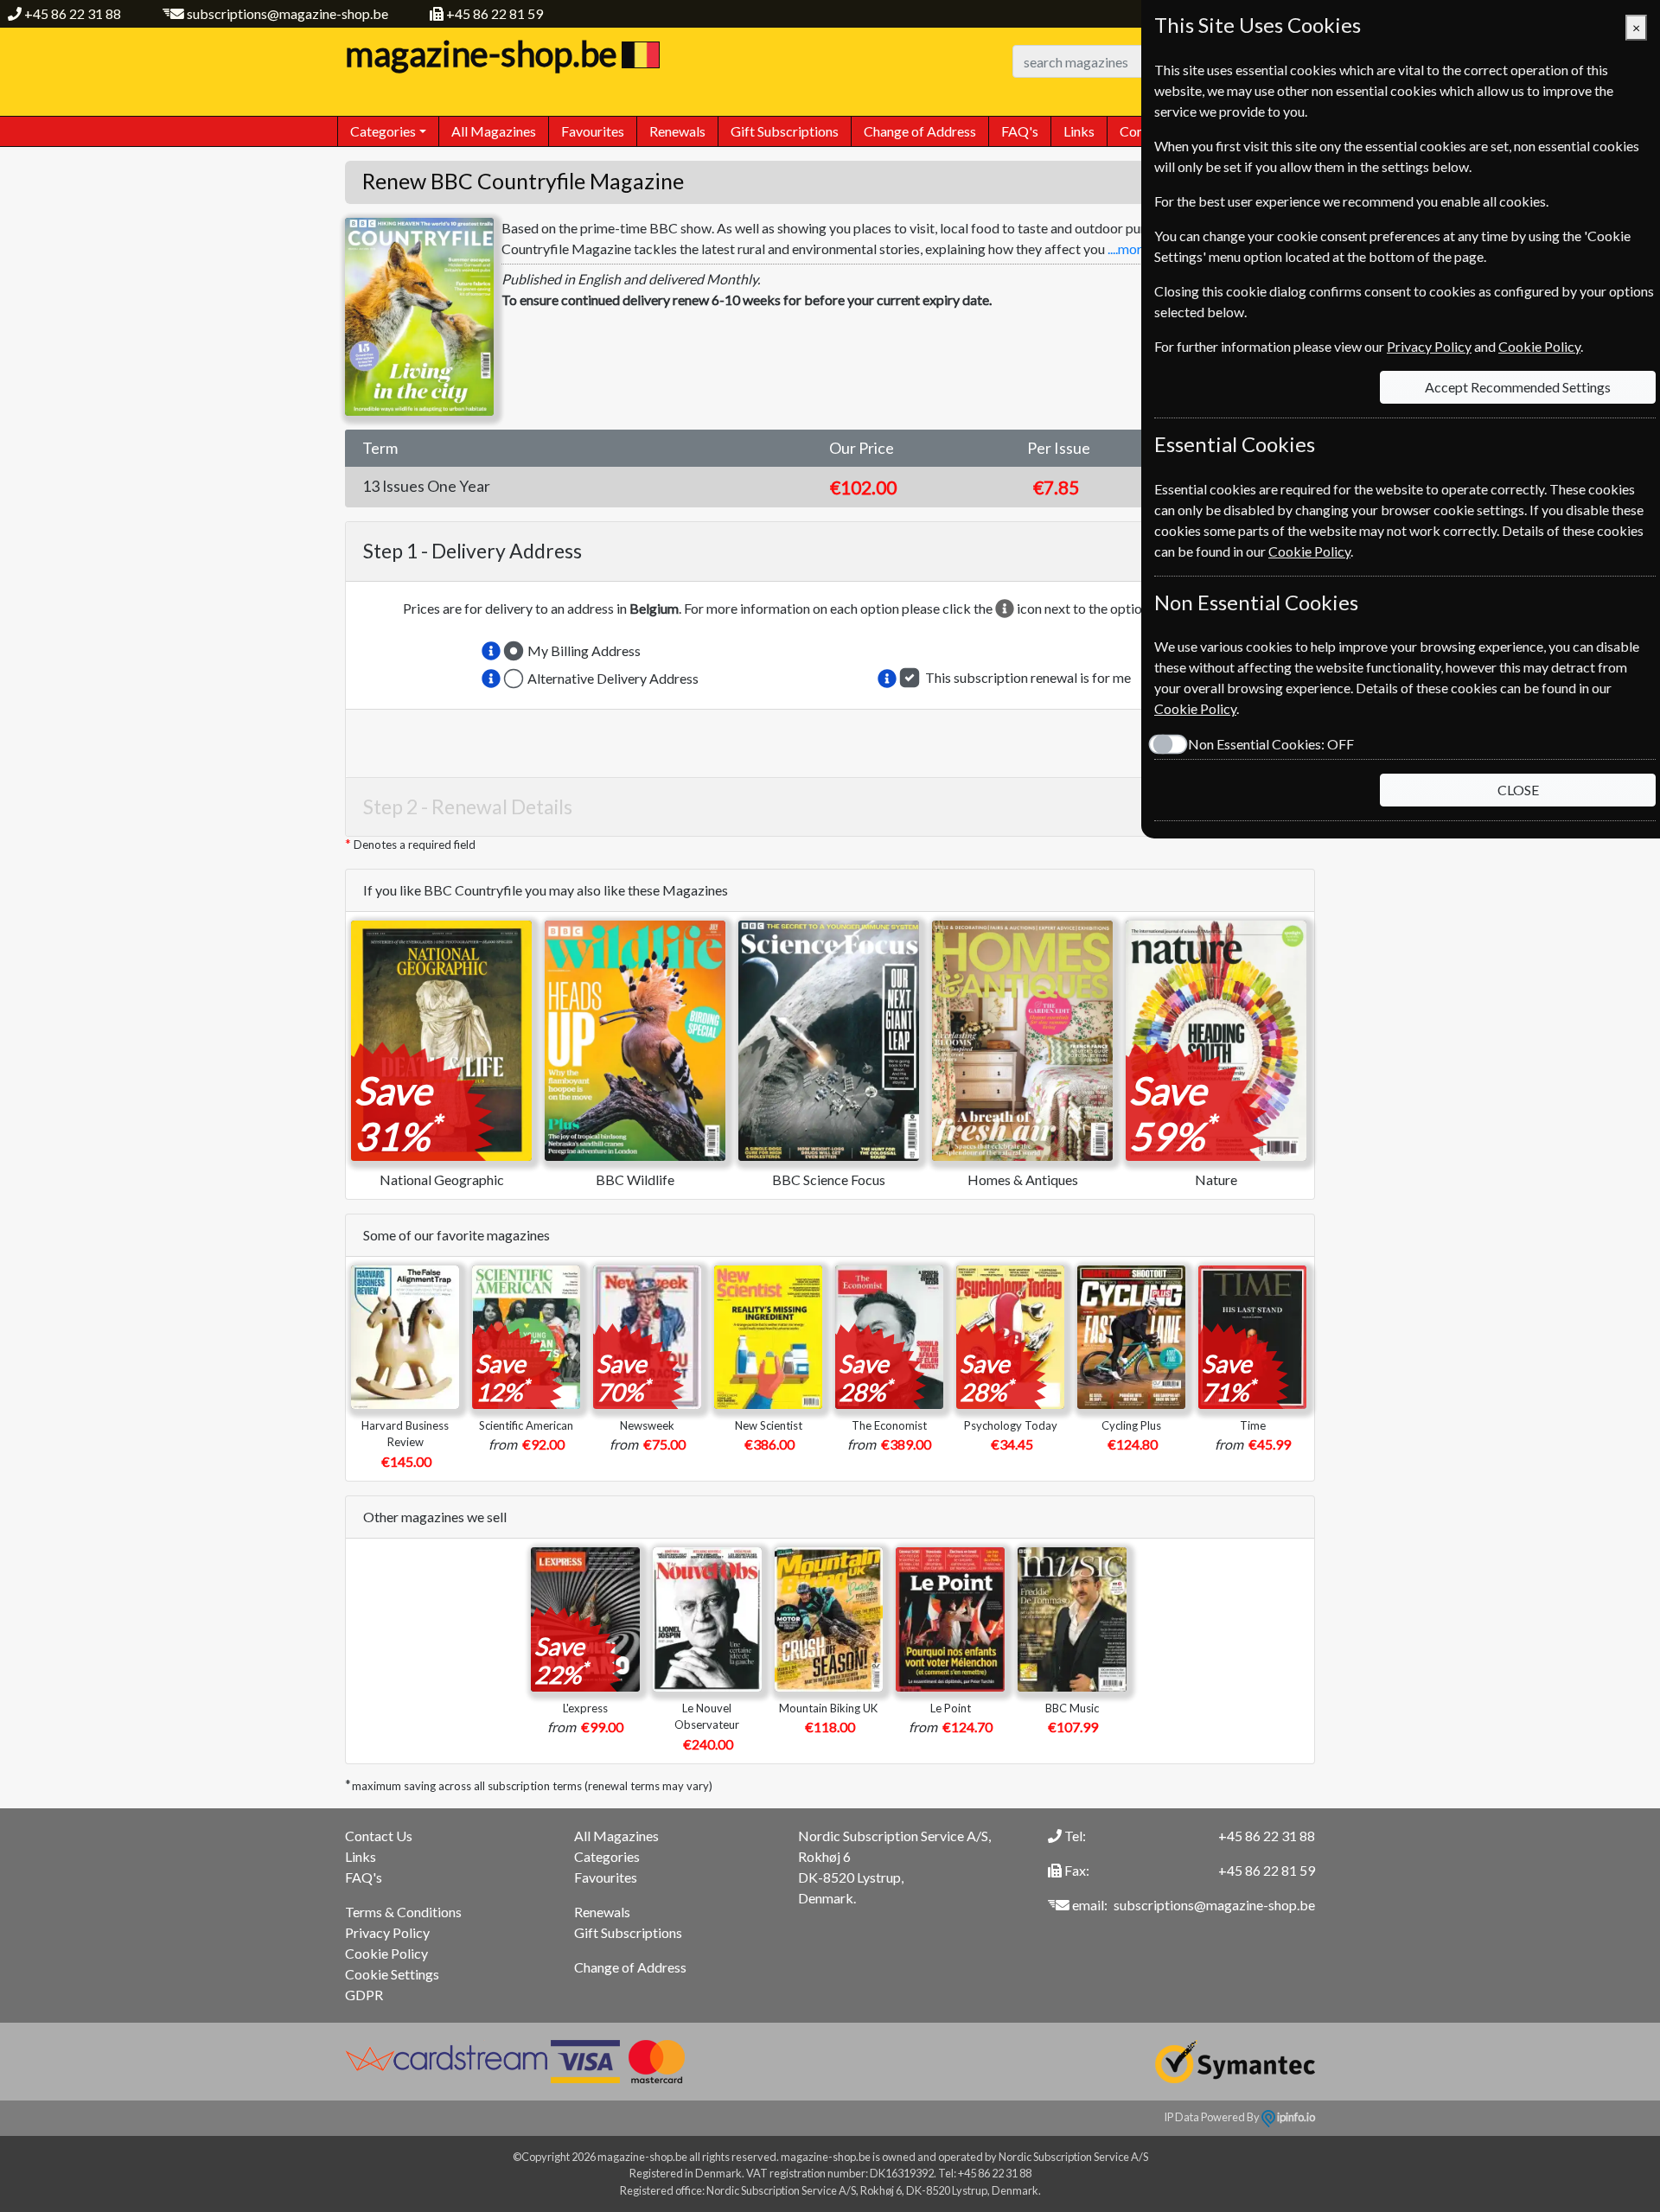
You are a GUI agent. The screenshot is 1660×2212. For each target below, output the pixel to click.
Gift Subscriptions (785, 131)
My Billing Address (584, 650)
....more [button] (1128, 249)
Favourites (593, 131)
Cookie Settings (392, 1974)
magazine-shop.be (481, 54)
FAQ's (1020, 131)
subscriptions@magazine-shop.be (287, 13)
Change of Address (920, 131)
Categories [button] (383, 131)
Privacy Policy (387, 1932)
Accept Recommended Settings (1518, 387)
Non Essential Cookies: (1271, 744)
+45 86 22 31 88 (73, 13)
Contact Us (379, 1836)
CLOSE (1518, 790)
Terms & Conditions (403, 1912)
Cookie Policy (386, 1953)
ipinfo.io (1295, 2117)
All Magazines (494, 131)
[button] (491, 651)
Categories (607, 1856)
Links (1079, 131)
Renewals (677, 131)
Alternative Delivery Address (613, 678)
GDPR (364, 1995)
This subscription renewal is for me (1028, 677)
